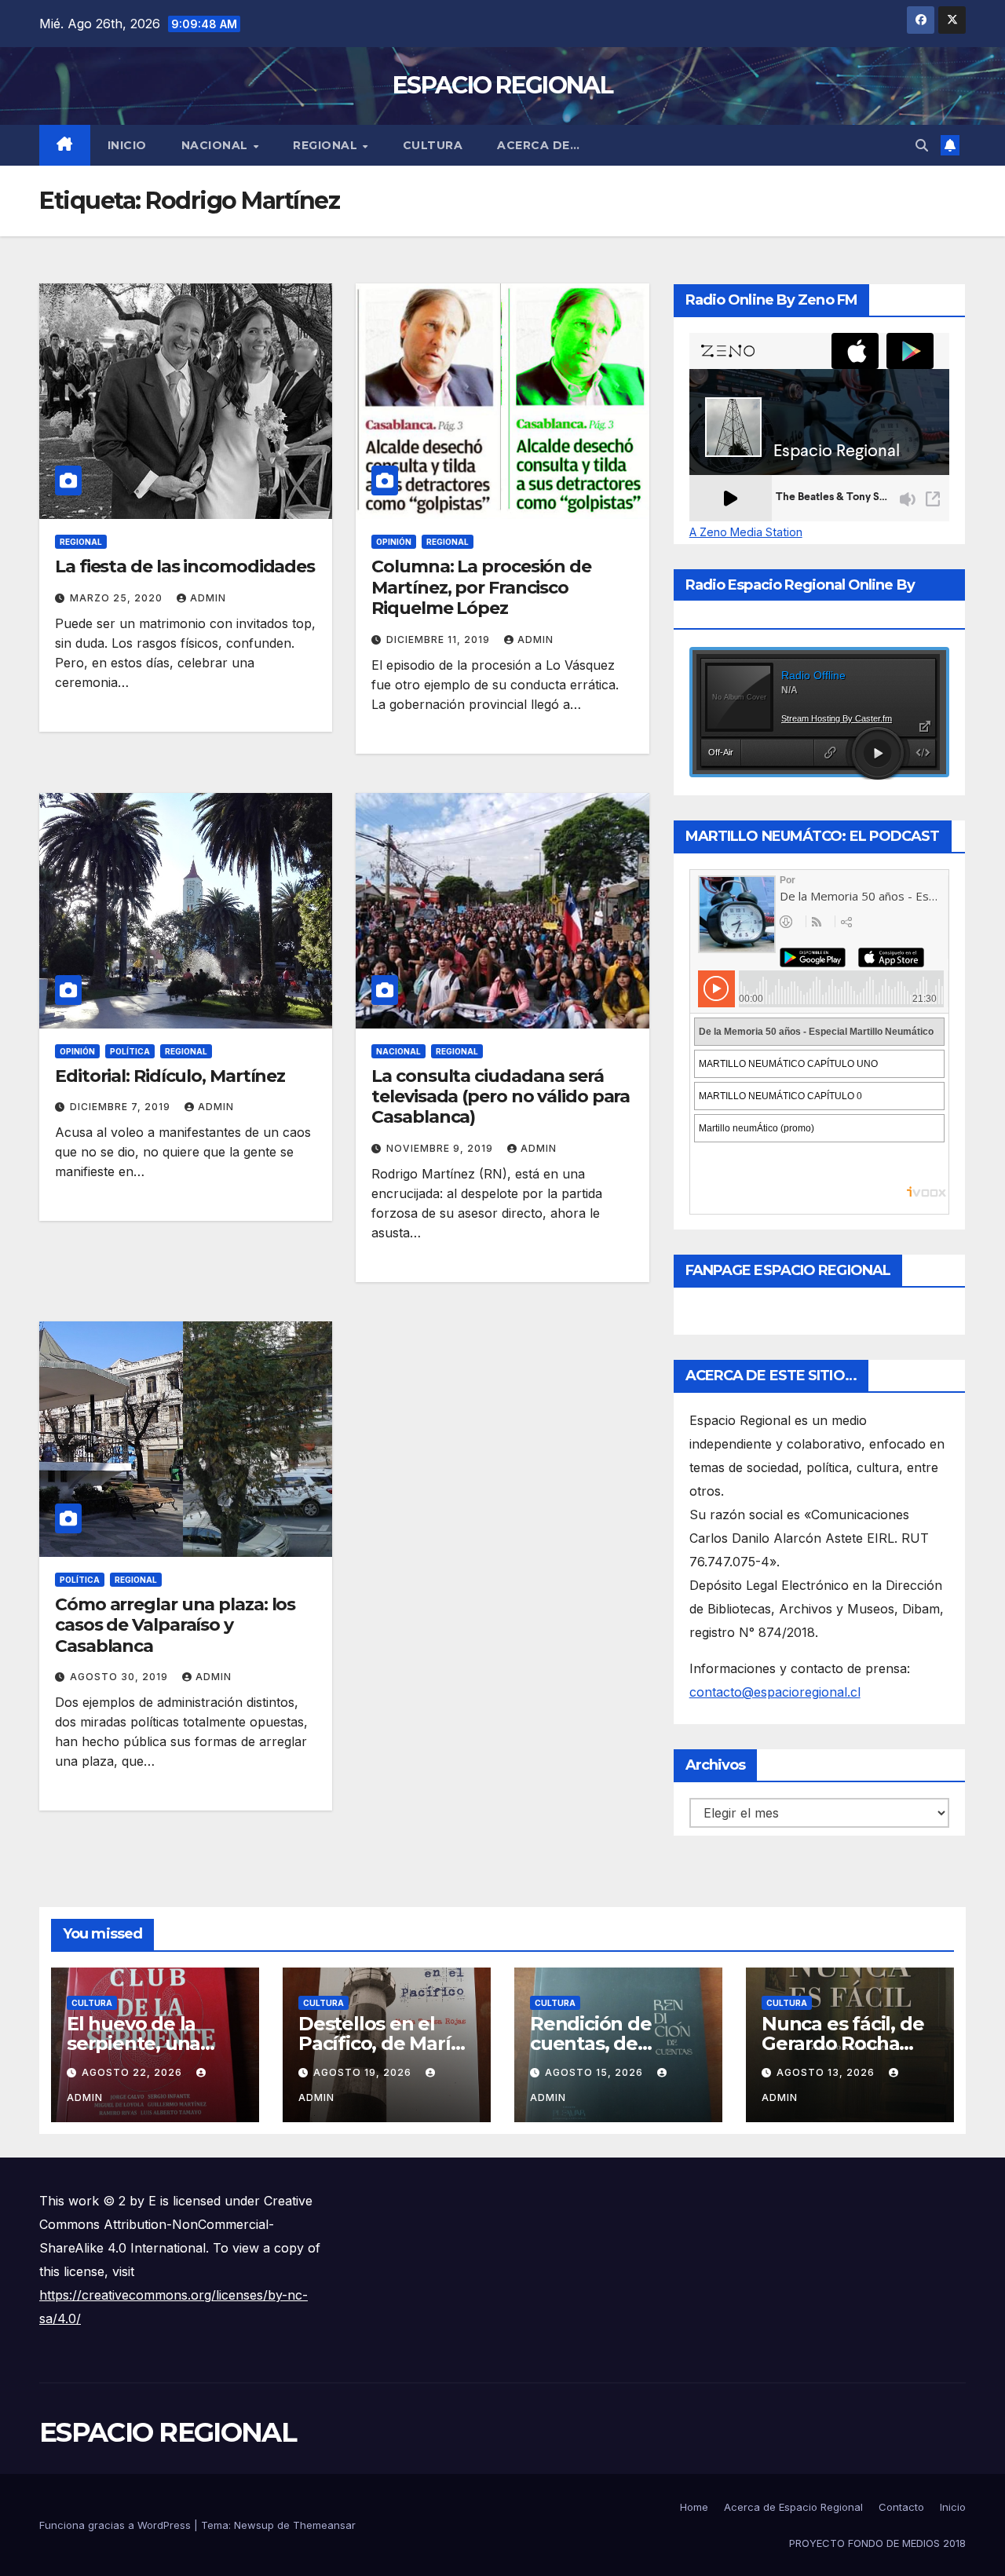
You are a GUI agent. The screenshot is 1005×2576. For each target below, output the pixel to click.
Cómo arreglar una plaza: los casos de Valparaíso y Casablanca (175, 1625)
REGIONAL (327, 145)
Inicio (127, 145)
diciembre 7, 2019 (122, 1107)
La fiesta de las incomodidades (185, 566)
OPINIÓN (394, 542)
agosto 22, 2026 (133, 2072)
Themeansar (324, 2525)
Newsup (254, 2525)
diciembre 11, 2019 (440, 639)
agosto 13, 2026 (827, 2072)
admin (208, 598)
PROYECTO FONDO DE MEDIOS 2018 (877, 2543)
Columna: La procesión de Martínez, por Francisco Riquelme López (481, 587)
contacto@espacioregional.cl (775, 1692)
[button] (922, 145)
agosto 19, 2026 (364, 2072)
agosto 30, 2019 (121, 1677)
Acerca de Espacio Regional (793, 2507)
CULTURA (433, 145)
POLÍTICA (130, 1051)
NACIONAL (217, 145)
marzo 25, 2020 (118, 598)
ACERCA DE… (538, 145)
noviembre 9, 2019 (441, 1148)
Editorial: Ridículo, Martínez (170, 1076)
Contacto (901, 2507)
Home (694, 2507)
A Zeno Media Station (746, 532)
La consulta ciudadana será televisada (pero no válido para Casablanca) (501, 1097)
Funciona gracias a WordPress (117, 2525)
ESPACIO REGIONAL (502, 85)
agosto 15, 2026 (596, 2072)
